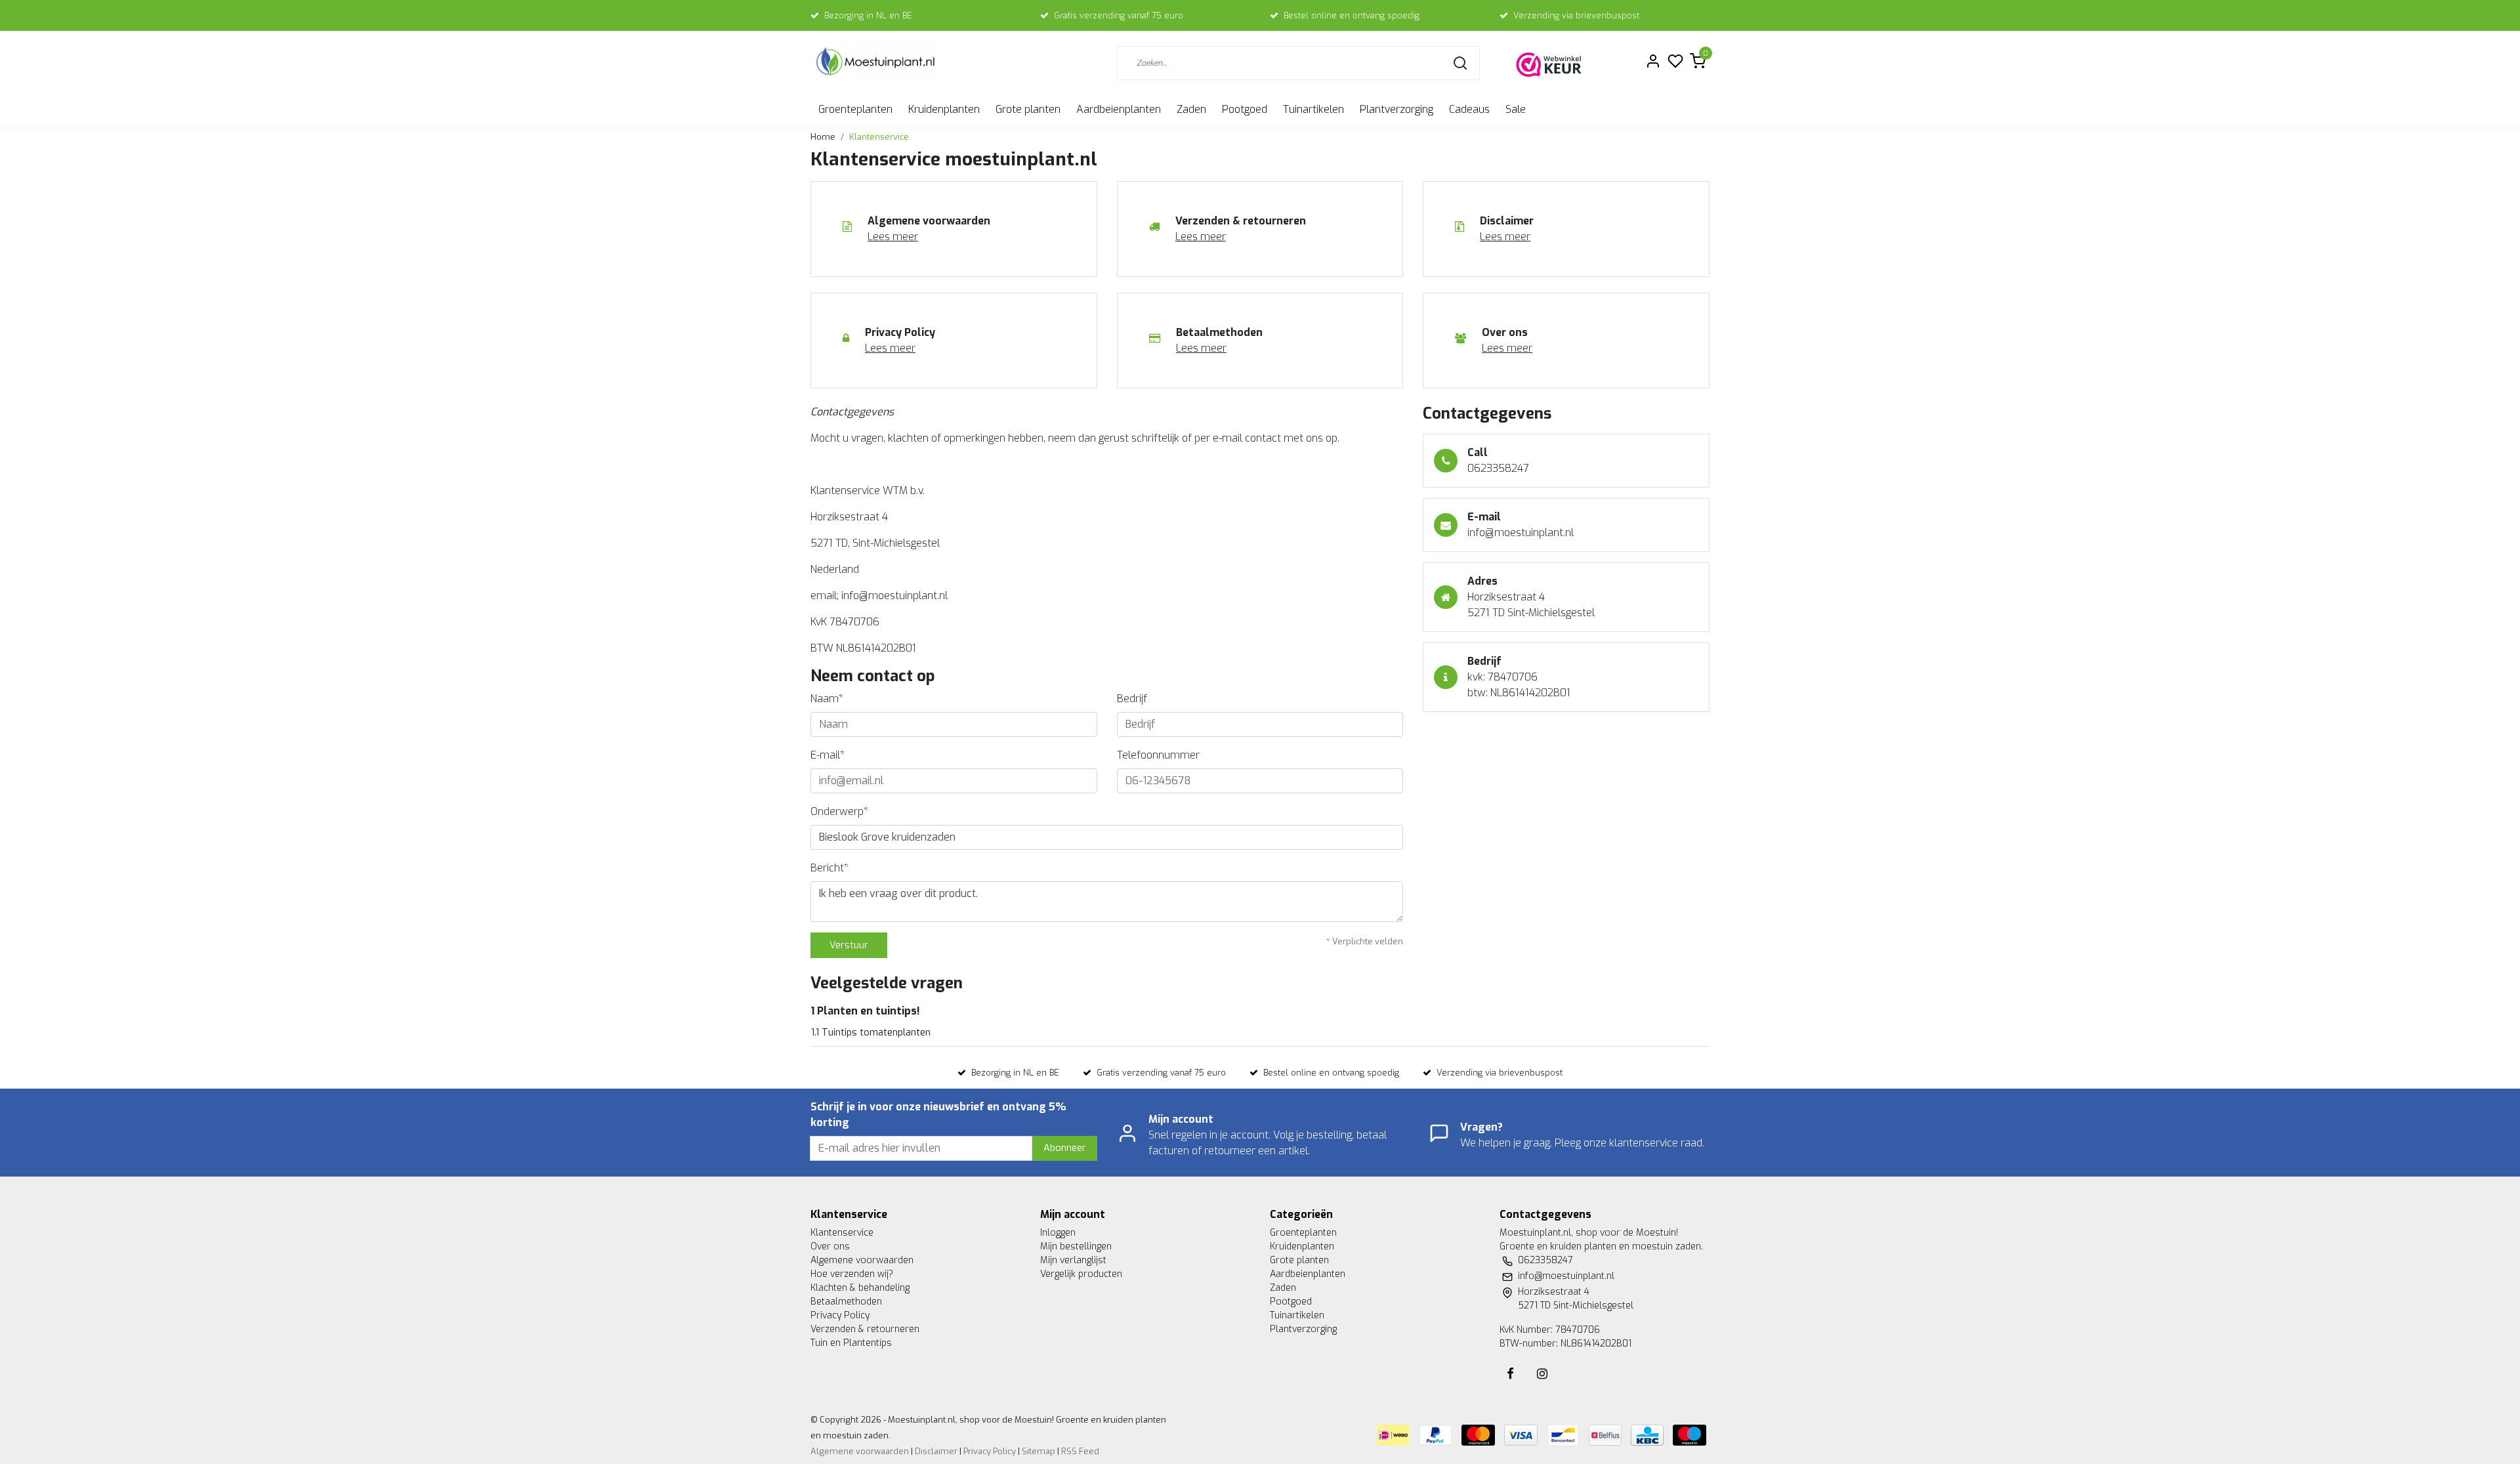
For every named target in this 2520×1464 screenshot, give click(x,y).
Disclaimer (936, 1451)
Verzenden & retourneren (865, 1329)
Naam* (827, 699)
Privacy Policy (840, 1315)
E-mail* (828, 755)
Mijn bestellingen (1076, 1246)
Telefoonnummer (1158, 755)
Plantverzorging (1396, 109)
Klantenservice (879, 137)
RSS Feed (1080, 1451)
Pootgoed (1245, 109)
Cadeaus (1469, 109)
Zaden (1191, 109)
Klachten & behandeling (860, 1288)
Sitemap (1039, 1451)
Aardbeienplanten (1119, 109)
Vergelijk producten (1081, 1274)
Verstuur (849, 945)
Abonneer (1065, 1148)
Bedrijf (1132, 699)
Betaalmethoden (846, 1302)
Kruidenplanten (944, 109)
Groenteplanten (855, 109)
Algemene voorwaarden (862, 1260)
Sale (1516, 109)
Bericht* (829, 868)
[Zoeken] (1460, 63)
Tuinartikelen (1313, 109)
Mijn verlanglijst (1073, 1260)
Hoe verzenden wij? (852, 1274)
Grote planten (1028, 109)
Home (823, 137)
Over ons (830, 1246)
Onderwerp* (839, 811)
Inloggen (1058, 1233)
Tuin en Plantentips (851, 1343)
